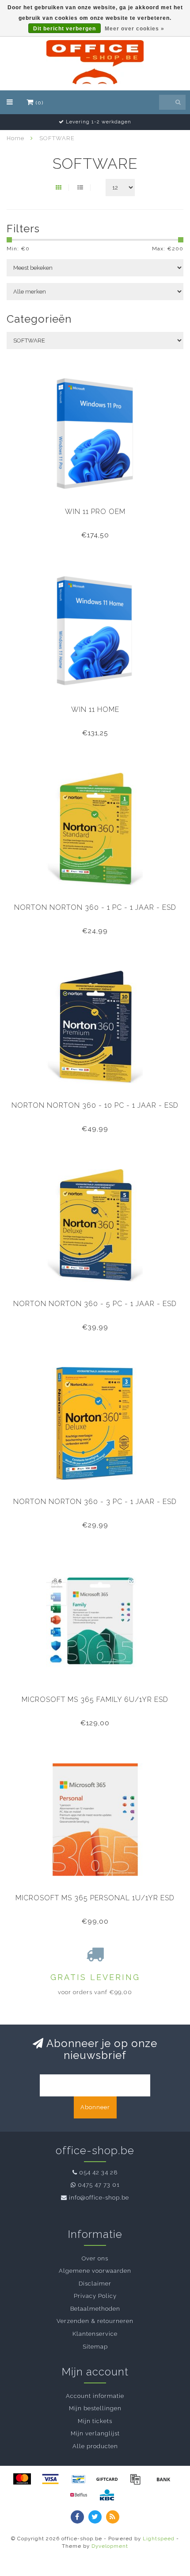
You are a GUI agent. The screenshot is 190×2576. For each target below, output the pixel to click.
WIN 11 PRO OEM (95, 512)
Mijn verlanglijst (95, 2433)
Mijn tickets (95, 2421)
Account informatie (95, 2396)
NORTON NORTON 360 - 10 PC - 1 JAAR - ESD (95, 1105)
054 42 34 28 (99, 2172)
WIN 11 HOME (95, 709)
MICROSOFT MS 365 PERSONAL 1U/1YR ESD (95, 1898)
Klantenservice (95, 2334)
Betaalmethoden (95, 2309)
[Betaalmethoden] (22, 2479)
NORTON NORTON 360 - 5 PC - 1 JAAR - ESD (95, 1304)
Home (15, 138)
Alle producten (95, 2446)
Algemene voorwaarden (95, 2271)
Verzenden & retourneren (95, 2321)
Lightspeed (159, 2539)
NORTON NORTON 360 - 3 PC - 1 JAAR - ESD (95, 1502)
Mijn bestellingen (95, 2408)
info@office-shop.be (99, 2198)
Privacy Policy (95, 2296)
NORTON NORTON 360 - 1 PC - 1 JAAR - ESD (95, 907)
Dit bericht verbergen (65, 29)
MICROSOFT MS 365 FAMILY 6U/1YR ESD (95, 1699)
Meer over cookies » (135, 29)
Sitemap (95, 2347)
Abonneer (95, 2107)
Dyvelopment (110, 2546)
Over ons (95, 2258)
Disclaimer (95, 2284)
